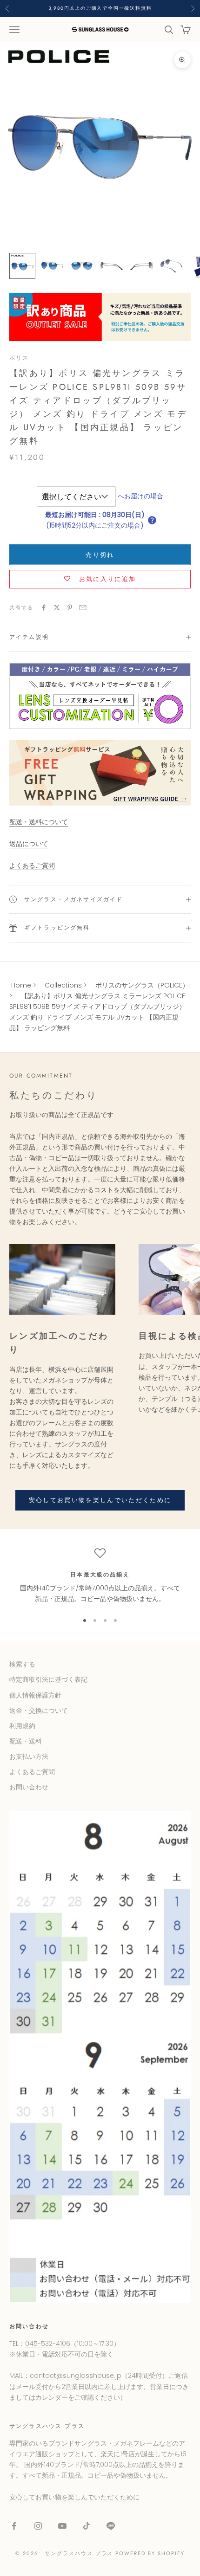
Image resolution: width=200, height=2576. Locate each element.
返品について (29, 844)
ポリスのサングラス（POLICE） (142, 985)
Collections (63, 985)
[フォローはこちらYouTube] (62, 2526)
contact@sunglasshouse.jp (76, 2376)
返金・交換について (39, 1711)
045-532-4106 (48, 2344)
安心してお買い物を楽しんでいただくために (100, 1500)
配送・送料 (26, 1741)
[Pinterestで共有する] (70, 607)
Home (21, 985)
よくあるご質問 (32, 865)
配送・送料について (39, 822)
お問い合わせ (29, 1787)
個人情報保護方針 (35, 1695)
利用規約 (22, 1726)
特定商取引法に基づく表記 (48, 1679)
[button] (152, 520)
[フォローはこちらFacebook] (14, 2526)
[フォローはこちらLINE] (111, 2526)
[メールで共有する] (83, 607)
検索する (22, 1664)
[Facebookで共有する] (44, 607)
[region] (100, 1576)
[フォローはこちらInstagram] (38, 2526)
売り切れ (100, 555)
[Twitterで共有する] (57, 607)
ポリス (19, 358)
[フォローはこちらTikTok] (87, 2526)
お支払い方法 (29, 1756)
